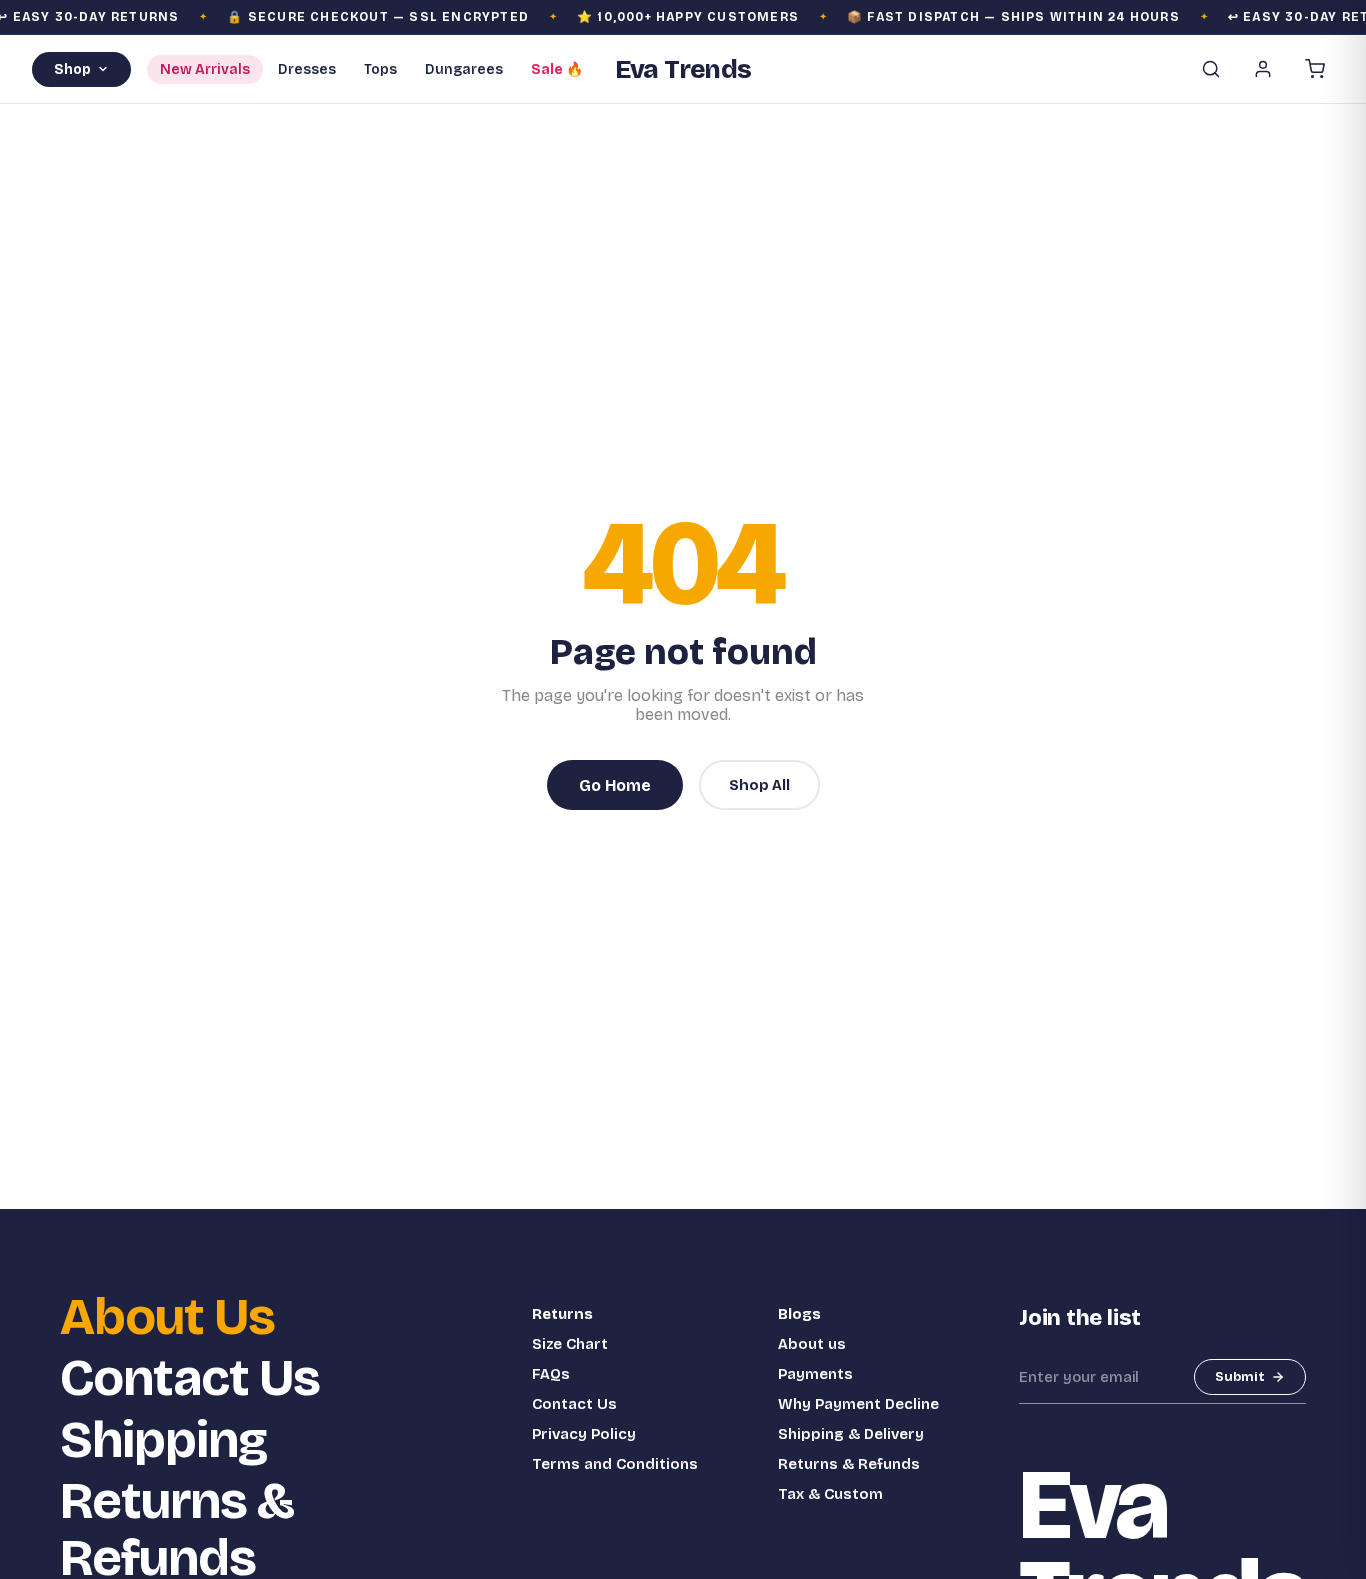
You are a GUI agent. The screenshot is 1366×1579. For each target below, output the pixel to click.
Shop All (759, 785)
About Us (167, 1317)
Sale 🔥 (557, 69)
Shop (72, 69)
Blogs (799, 1314)
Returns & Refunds (849, 1464)
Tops (380, 69)
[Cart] (1315, 69)
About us (812, 1344)
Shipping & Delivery (851, 1434)
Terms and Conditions (615, 1464)
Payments (815, 1374)
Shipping (163, 1440)
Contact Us (190, 1378)
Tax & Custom (830, 1494)
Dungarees (464, 69)
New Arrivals (205, 69)
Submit (1240, 1377)
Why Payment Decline (858, 1404)
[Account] (1263, 69)
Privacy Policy (584, 1434)
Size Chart (570, 1344)
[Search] (1211, 69)
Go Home (615, 785)
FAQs (551, 1374)
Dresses (307, 69)
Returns (562, 1314)
